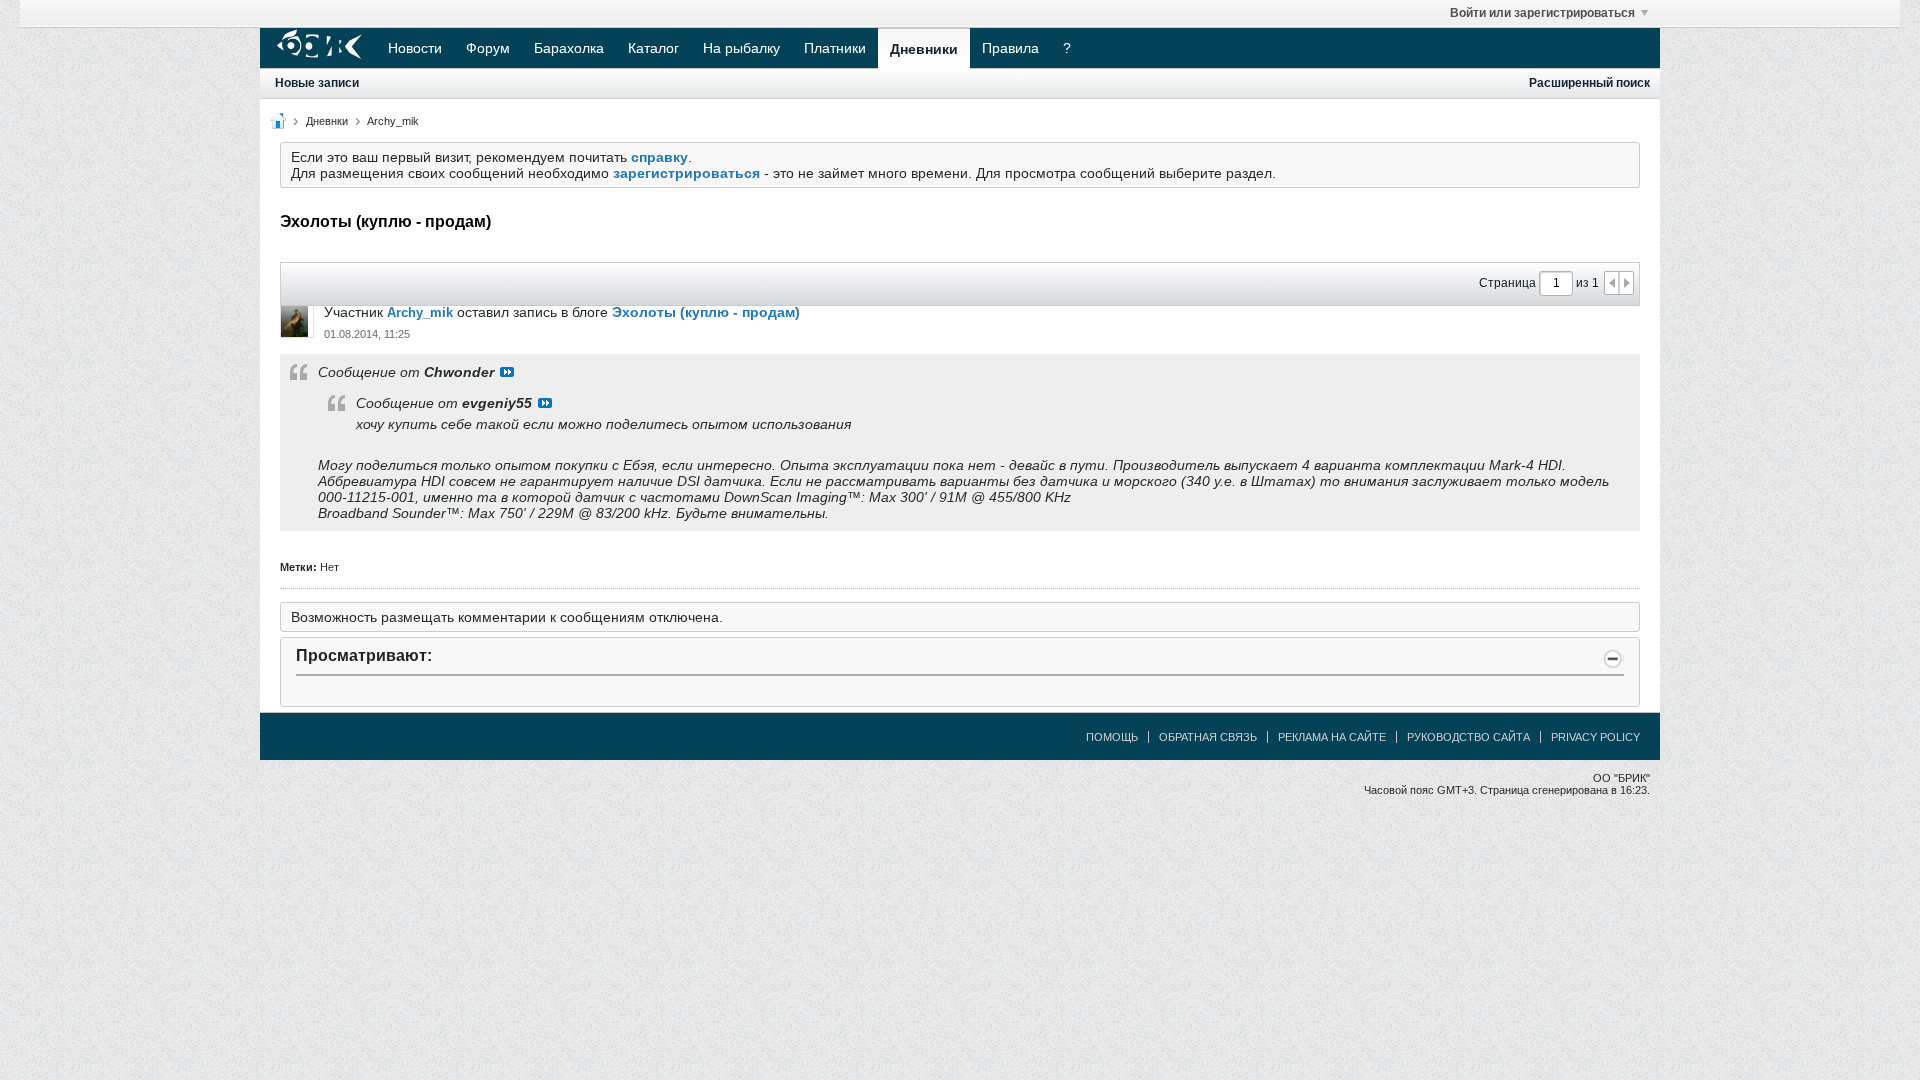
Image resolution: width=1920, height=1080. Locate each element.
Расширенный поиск (1589, 83)
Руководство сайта (1468, 737)
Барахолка (569, 48)
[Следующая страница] (1626, 283)
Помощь (1112, 737)
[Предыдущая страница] (1612, 283)
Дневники (924, 49)
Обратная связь (1208, 737)
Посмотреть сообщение (507, 372)
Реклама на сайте (1332, 737)
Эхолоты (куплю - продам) (706, 312)
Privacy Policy (1595, 737)
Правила (1010, 48)
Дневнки (327, 121)
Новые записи (317, 83)
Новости (415, 48)
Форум (488, 48)
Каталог (653, 48)
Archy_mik (393, 121)
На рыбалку (741, 48)
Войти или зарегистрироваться (1542, 13)
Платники (835, 48)
